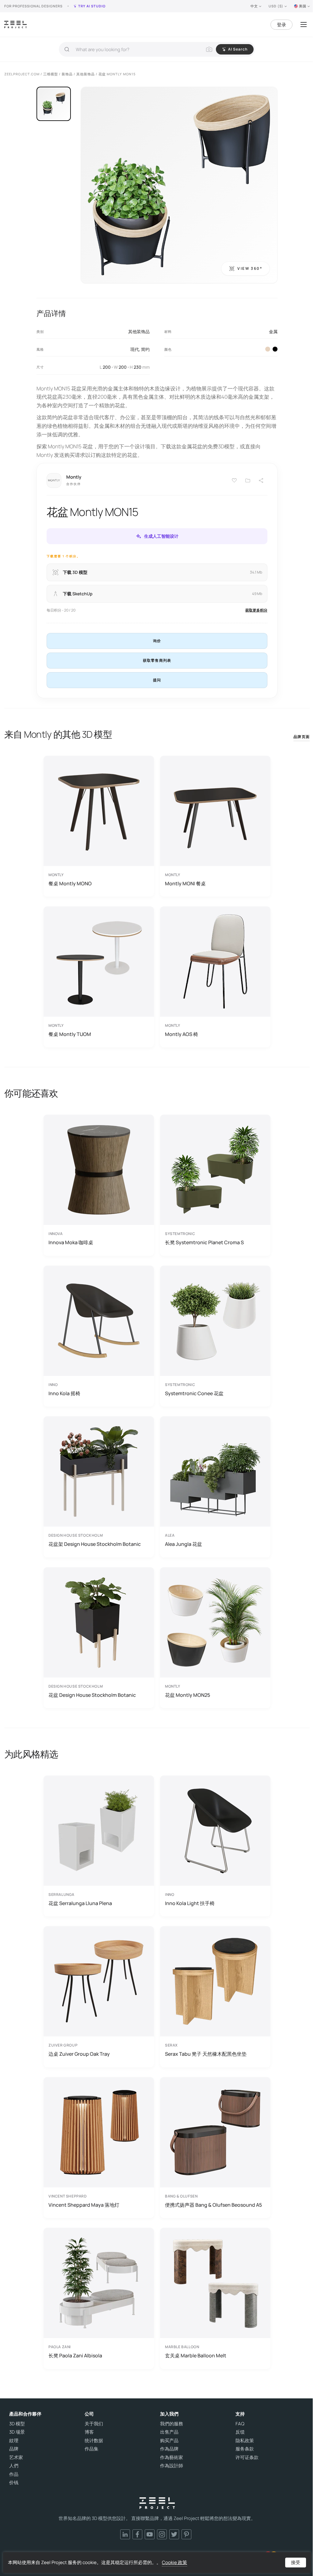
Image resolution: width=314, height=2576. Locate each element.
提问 (157, 680)
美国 (303, 6)
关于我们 (94, 2424)
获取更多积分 (256, 610)
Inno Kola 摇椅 (64, 1393)
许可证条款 (247, 2457)
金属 (273, 331)
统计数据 (94, 2441)
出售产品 (169, 2432)
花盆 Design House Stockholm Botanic (92, 1695)
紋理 (14, 2441)
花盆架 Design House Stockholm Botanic (95, 1544)
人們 (14, 2466)
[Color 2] (268, 349)
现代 (135, 349)
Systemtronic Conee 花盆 (194, 1393)
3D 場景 (17, 2432)
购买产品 (169, 2441)
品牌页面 (302, 737)
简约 (145, 349)
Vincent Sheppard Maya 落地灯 (84, 2205)
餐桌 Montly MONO (70, 883)
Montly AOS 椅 (182, 1034)
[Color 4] (275, 349)
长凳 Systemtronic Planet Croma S (204, 1242)
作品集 (92, 2449)
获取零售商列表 (157, 660)
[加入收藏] (248, 480)
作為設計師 (172, 2466)
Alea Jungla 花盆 (184, 1544)
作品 (14, 2474)
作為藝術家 (172, 2457)
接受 (296, 2562)
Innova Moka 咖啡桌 (71, 1242)
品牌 (14, 2449)
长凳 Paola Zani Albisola (75, 2356)
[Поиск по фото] (209, 49)
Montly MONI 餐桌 (185, 883)
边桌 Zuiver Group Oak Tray (79, 2054)
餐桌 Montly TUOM (70, 1034)
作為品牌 (169, 2449)
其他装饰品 (139, 331)
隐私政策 (245, 2441)
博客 (89, 2432)
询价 (157, 641)
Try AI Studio (92, 6)
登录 (281, 25)
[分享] (261, 480)
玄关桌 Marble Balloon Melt (196, 2356)
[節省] (234, 480)
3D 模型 (17, 2424)
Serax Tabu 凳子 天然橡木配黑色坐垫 (206, 2054)
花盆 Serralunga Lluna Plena (80, 1903)
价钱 (14, 2483)
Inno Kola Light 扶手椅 (190, 1903)
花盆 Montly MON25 (188, 1695)
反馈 (240, 2432)
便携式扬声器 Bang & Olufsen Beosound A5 (213, 2205)
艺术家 (16, 2457)
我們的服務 (172, 2424)
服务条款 (245, 2449)
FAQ (240, 2424)
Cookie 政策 (174, 2562)
